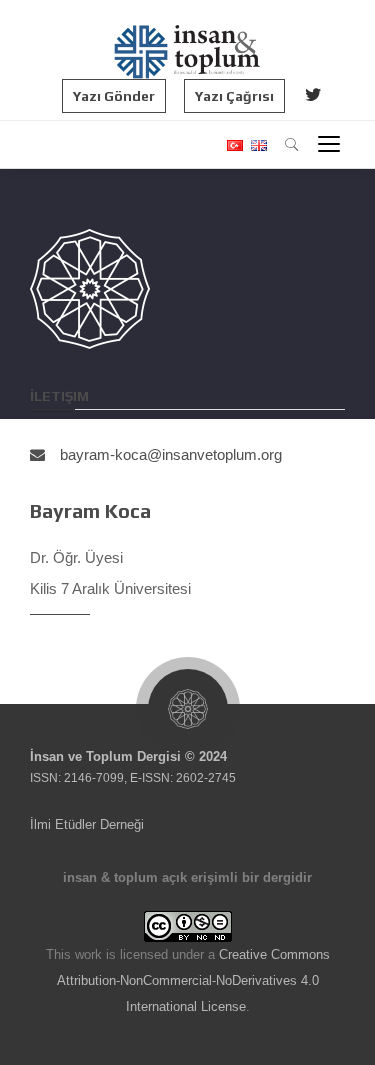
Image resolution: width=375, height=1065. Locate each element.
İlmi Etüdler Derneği (87, 824)
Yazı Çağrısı (234, 96)
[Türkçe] (234, 145)
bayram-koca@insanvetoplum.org (171, 454)
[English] (256, 145)
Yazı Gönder (114, 96)
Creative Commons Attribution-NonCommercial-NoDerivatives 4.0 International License (193, 980)
